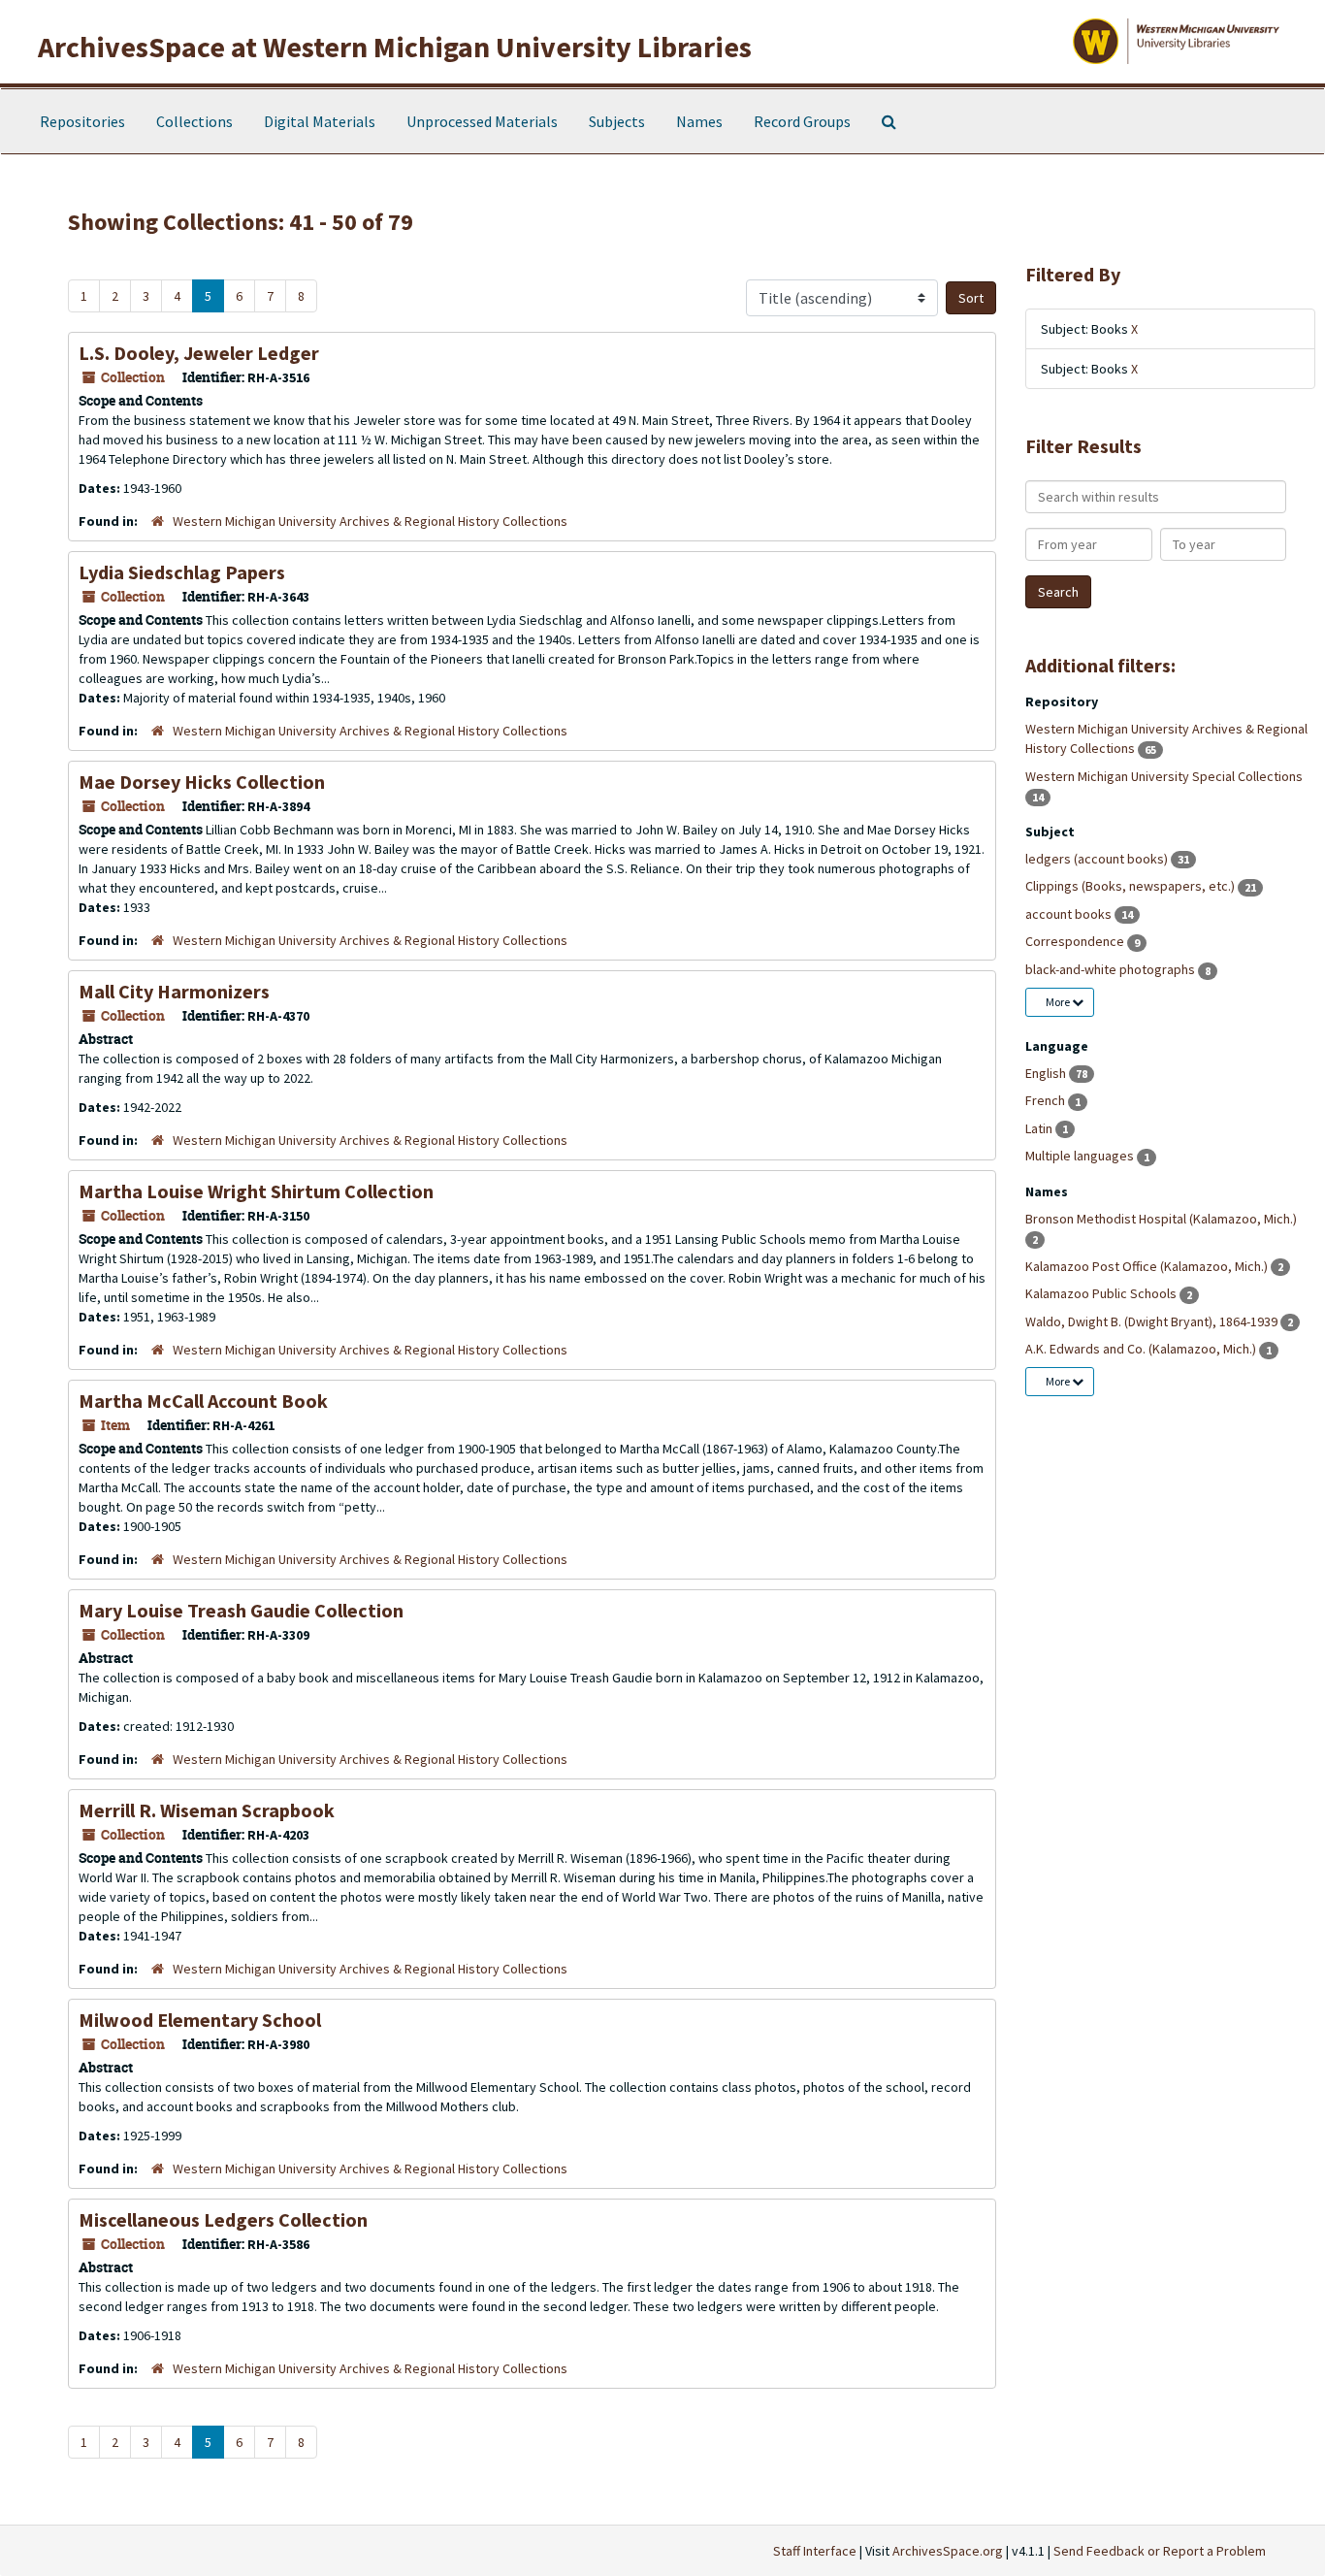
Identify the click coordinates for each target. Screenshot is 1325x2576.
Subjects (617, 121)
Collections (194, 121)
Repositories (82, 121)
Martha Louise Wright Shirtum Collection (256, 1191)
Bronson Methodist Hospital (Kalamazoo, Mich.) (1161, 1219)
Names (699, 121)
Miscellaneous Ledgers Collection (223, 2219)
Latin (1040, 1128)
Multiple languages (1081, 1156)
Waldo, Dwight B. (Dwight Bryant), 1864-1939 (1153, 1321)
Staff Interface (815, 2551)
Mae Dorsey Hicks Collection (202, 782)
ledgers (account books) (1098, 859)
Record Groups (802, 121)
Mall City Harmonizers (174, 991)
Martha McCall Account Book (203, 1401)
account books (1070, 914)
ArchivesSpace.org (948, 2551)
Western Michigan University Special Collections (1164, 776)
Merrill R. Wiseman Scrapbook (207, 1810)
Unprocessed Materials (482, 121)
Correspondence (1076, 941)
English (1047, 1073)
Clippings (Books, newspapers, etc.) (1131, 886)
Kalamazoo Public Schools (1102, 1293)
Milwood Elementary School (200, 2020)
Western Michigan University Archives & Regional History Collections (370, 521)
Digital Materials (320, 121)
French (1047, 1100)
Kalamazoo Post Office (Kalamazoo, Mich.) (1148, 1266)
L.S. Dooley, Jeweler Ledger (199, 353)
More (1059, 1002)
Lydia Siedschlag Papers (182, 572)
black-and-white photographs (1112, 969)
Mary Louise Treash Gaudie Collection (241, 1610)
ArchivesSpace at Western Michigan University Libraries (395, 47)
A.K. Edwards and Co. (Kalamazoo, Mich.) (1142, 1349)
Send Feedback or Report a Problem (1160, 2551)
